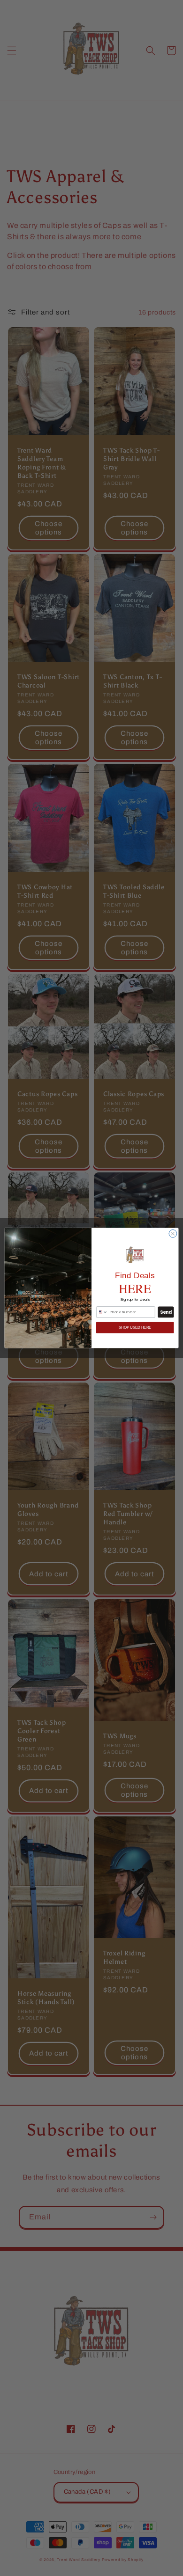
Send (166, 1312)
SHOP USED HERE (135, 1327)
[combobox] (102, 1312)
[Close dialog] (173, 1233)
